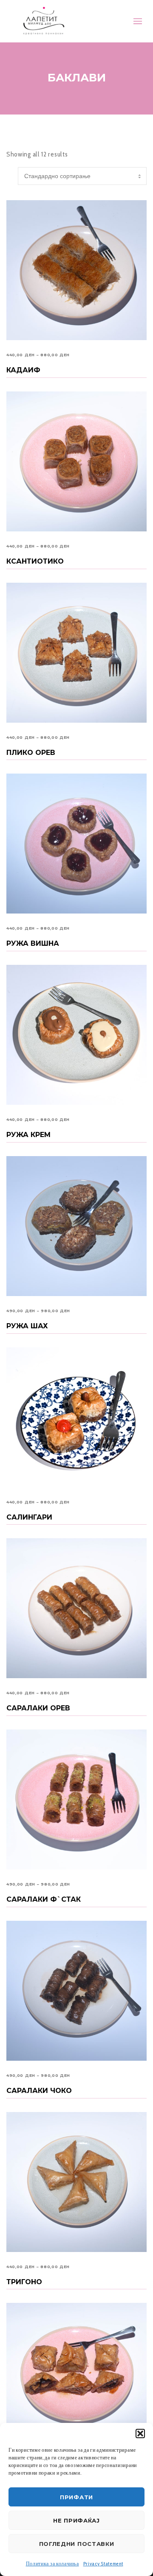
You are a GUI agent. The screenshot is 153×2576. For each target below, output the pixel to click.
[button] (140, 2434)
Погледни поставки (77, 2544)
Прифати (76, 2497)
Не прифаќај (76, 2520)
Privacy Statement (103, 2563)
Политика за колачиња (52, 2563)
